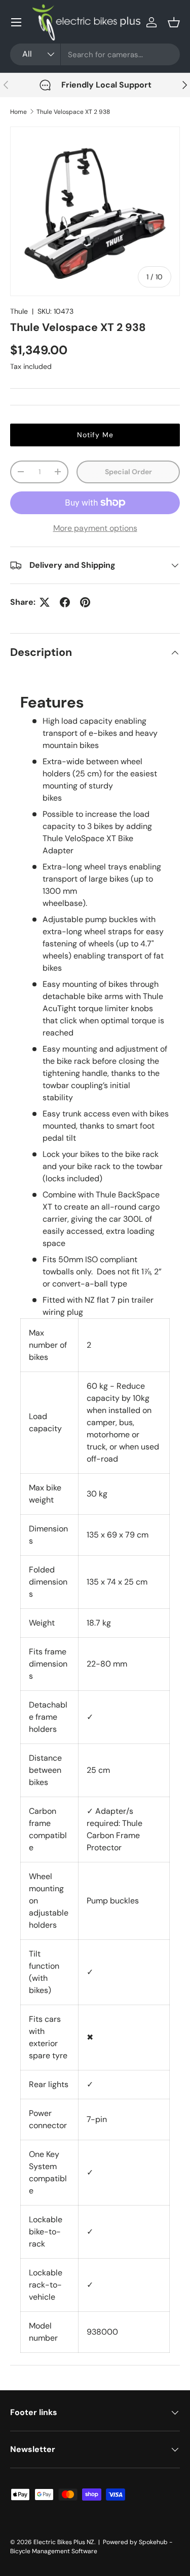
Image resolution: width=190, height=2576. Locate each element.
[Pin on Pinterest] (85, 602)
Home (18, 112)
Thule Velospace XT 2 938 (73, 112)
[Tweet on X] (45, 602)
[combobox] (95, 54)
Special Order (128, 472)
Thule (19, 311)
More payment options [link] (95, 528)
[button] (174, 22)
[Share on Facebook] (65, 602)
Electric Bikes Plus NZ (64, 2542)
